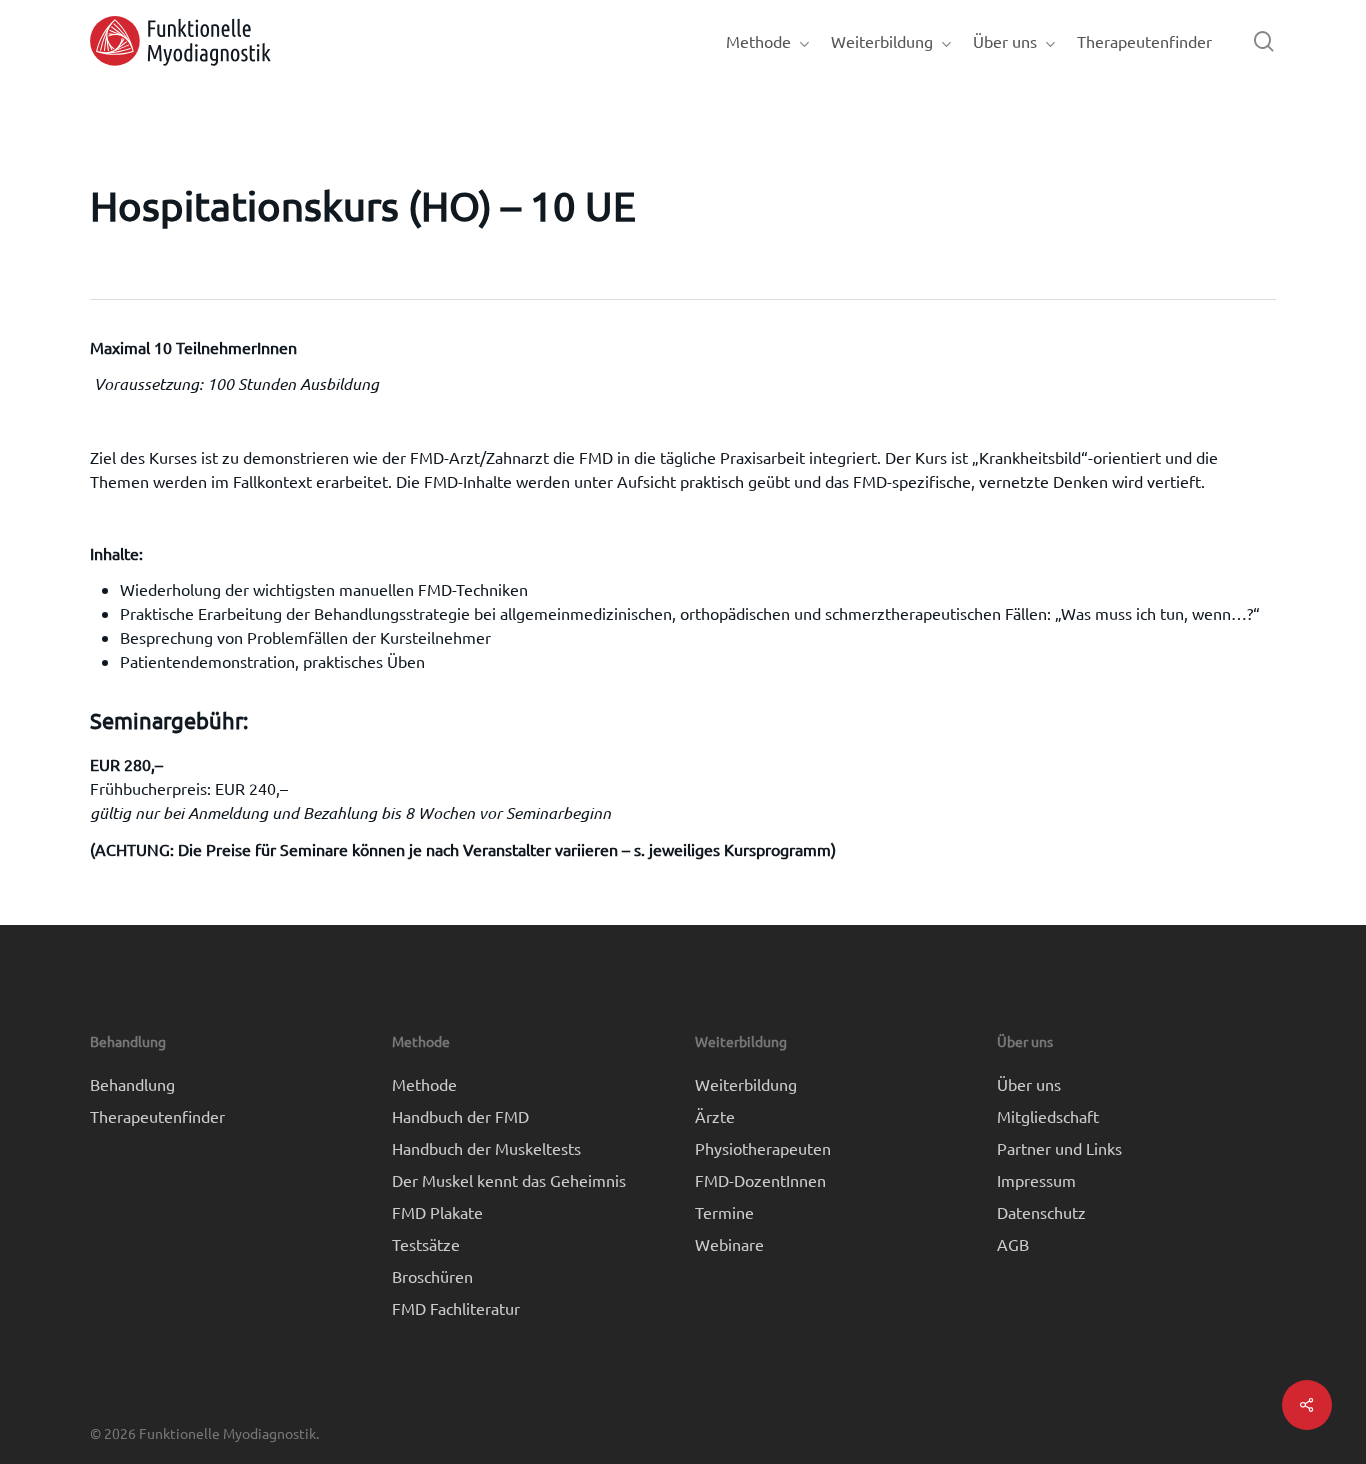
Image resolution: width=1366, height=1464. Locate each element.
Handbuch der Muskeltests (486, 1148)
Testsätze (426, 1244)
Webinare (729, 1244)
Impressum (1036, 1180)
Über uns (1029, 1084)
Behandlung (132, 1084)
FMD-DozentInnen (760, 1180)
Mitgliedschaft (1048, 1116)
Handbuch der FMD (460, 1116)
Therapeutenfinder (157, 1116)
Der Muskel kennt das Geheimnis (509, 1180)
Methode (424, 1084)
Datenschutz (1041, 1212)
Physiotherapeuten (763, 1148)
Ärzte (715, 1116)
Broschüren (432, 1276)
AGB (1013, 1244)
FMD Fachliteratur (456, 1308)
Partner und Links (1059, 1148)
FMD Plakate (437, 1212)
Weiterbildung (746, 1084)
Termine (724, 1212)
